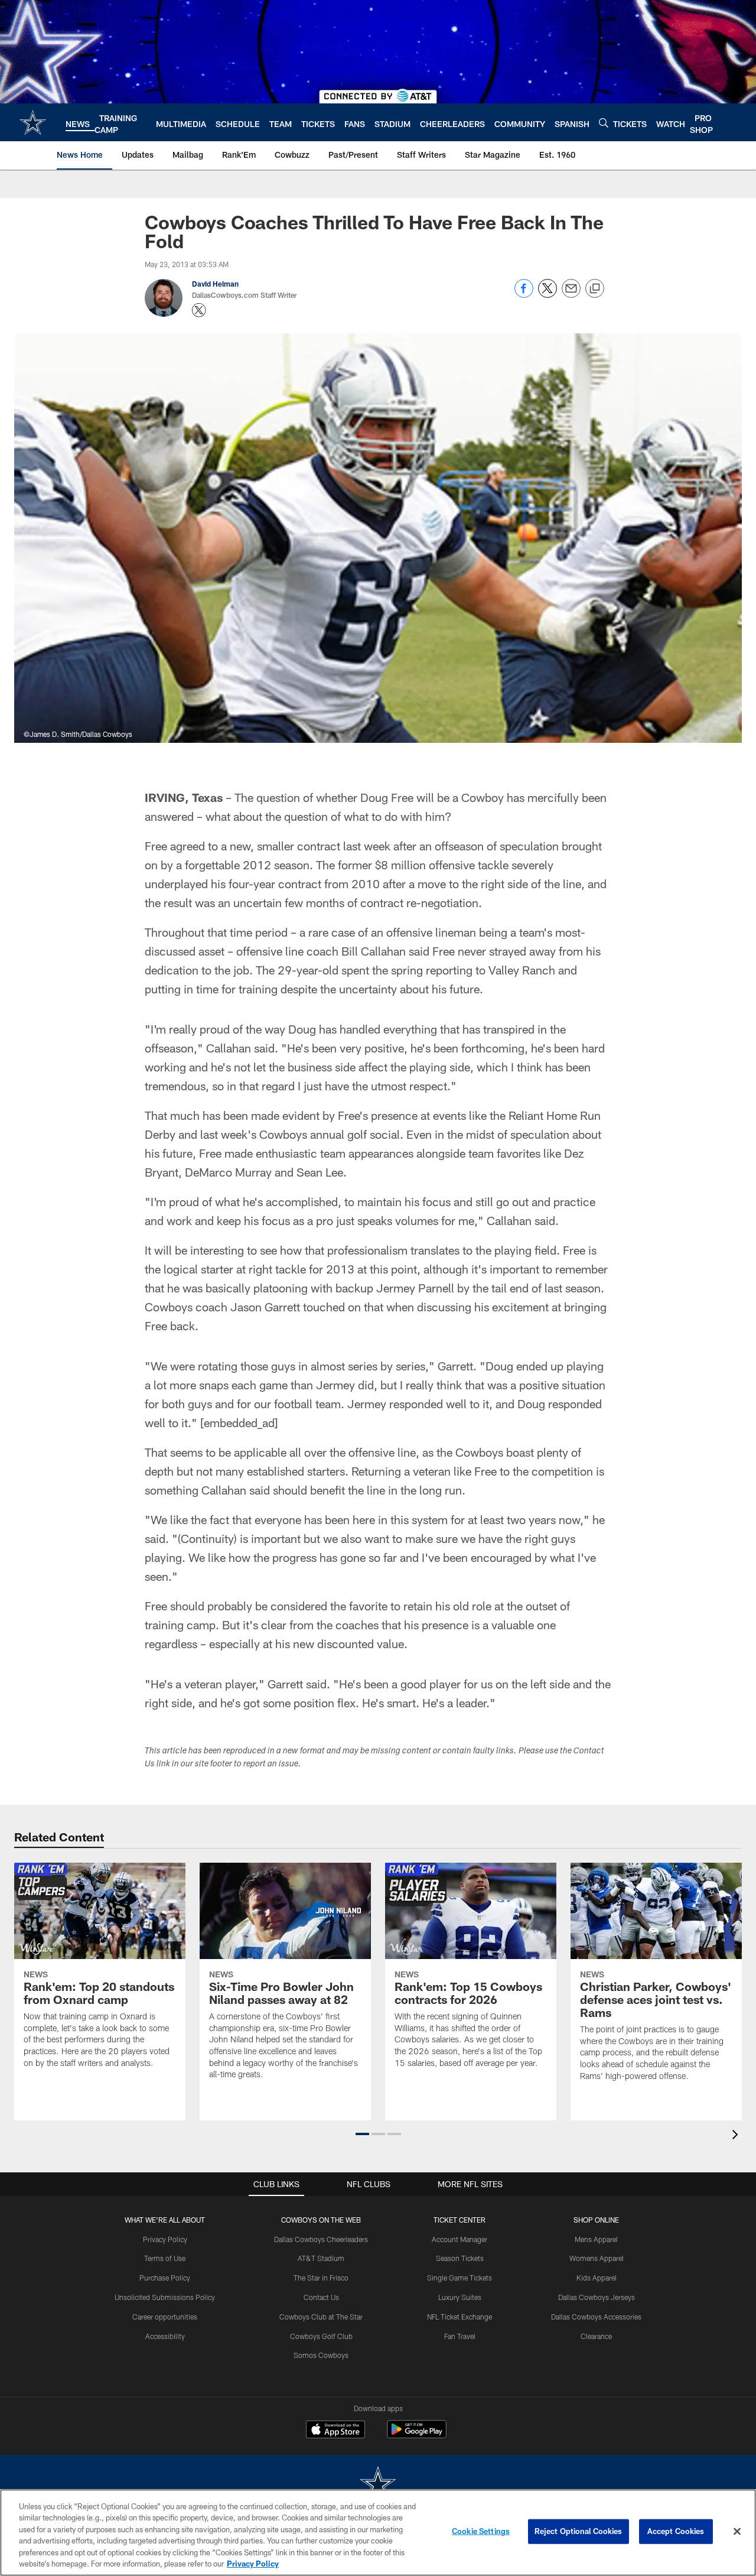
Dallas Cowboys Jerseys (597, 2297)
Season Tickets (460, 2258)
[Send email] (571, 295)
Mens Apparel (596, 2239)
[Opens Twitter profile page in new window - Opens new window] (199, 310)
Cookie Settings (481, 2531)
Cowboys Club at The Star (321, 2317)
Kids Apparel (597, 2278)
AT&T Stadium (321, 2258)
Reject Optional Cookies (579, 2531)
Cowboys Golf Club (321, 2336)
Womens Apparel (597, 2258)
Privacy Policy (165, 2239)
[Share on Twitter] (548, 295)
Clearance (596, 2336)
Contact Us (321, 2297)
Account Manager (460, 2239)
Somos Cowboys (321, 2355)
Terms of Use (165, 2258)
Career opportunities (165, 2317)
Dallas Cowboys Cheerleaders (321, 2239)
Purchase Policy (165, 2278)
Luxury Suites (460, 2297)
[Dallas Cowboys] (378, 2485)
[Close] (737, 2532)
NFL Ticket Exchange (460, 2317)
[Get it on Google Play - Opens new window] (417, 2435)
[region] (378, 2533)
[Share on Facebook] (524, 295)
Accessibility (165, 2336)
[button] (362, 2134)
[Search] (604, 123)
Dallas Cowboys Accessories (596, 2317)
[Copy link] (595, 289)
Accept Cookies (676, 2531)
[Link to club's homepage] (33, 122)
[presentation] (737, 2136)
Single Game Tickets (460, 2278)
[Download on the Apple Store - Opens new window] (335, 2431)
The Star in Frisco (321, 2278)
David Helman (215, 284)
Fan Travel (460, 2336)
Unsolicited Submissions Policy (165, 2297)
